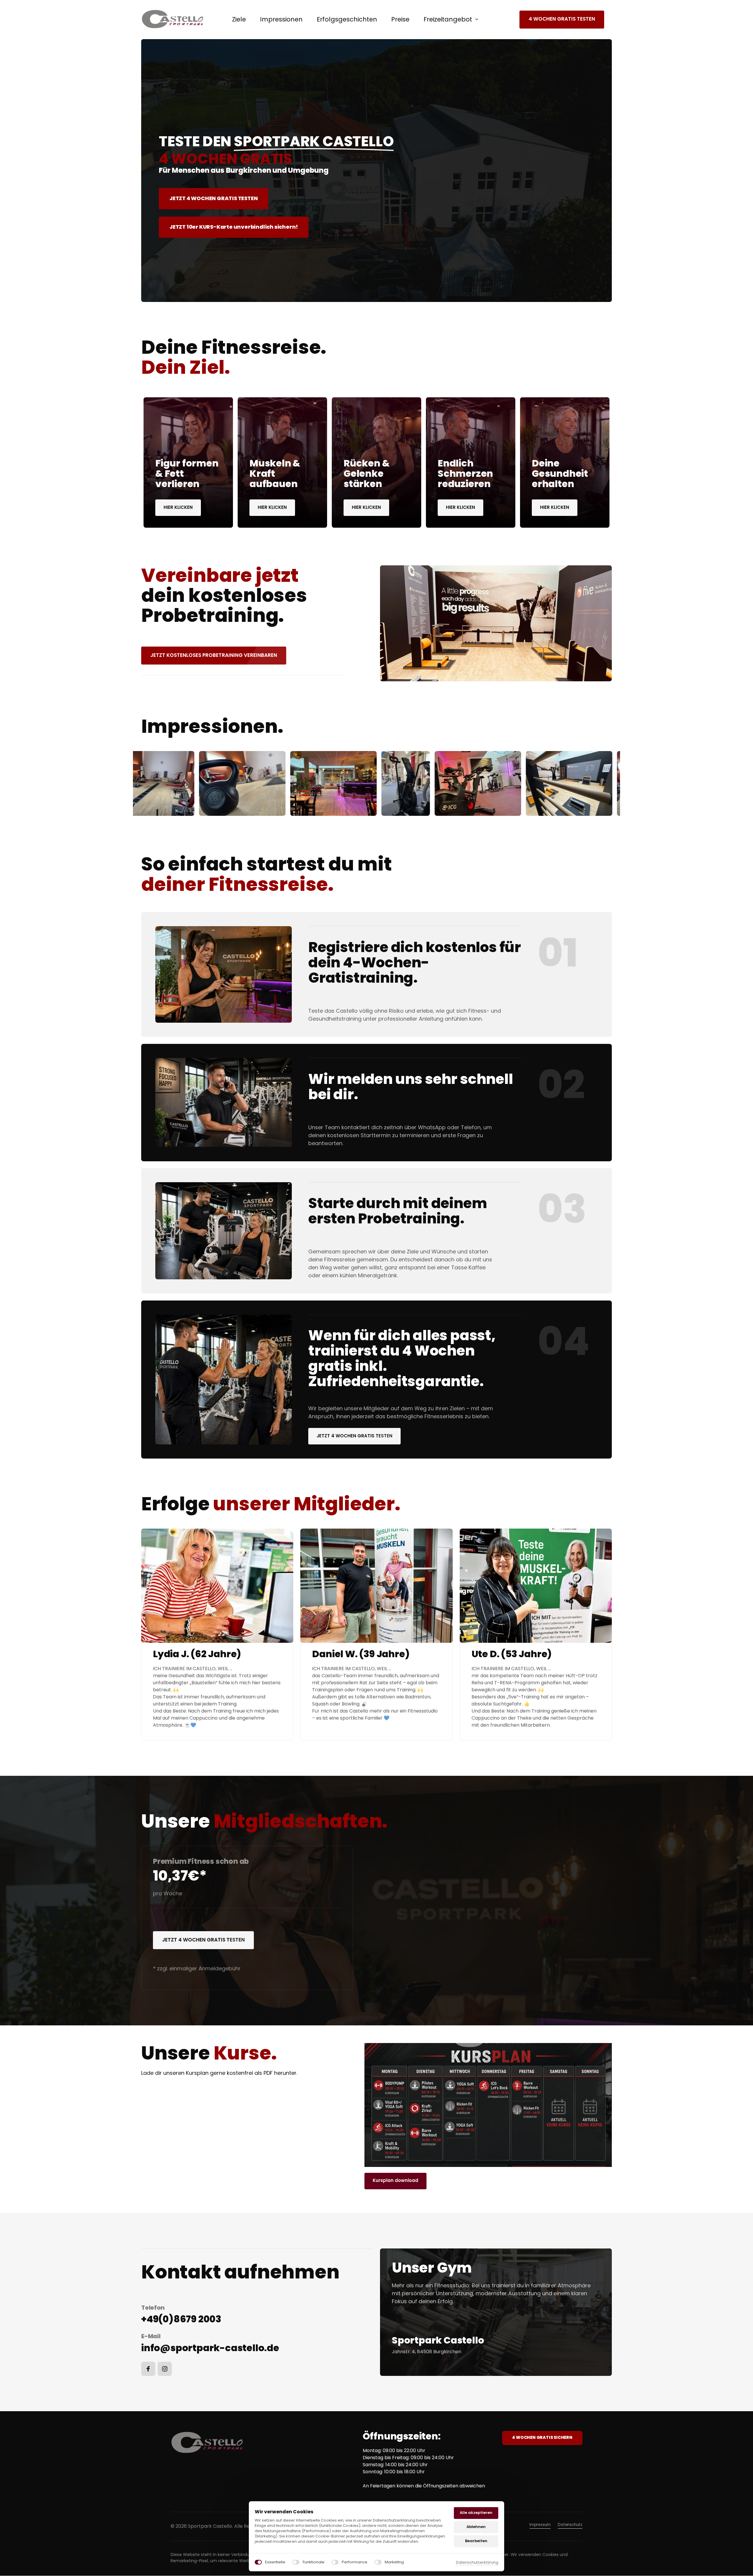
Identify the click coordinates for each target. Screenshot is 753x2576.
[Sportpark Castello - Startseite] (173, 19)
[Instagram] (165, 2369)
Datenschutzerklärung (477, 2562)
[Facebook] (148, 2369)
